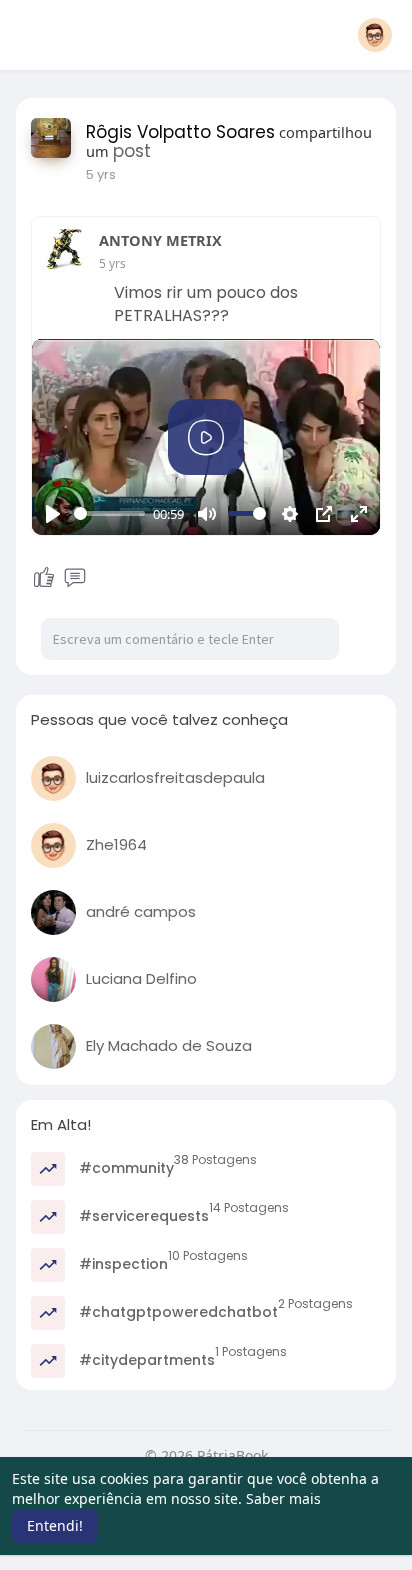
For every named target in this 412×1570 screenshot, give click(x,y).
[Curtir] (44, 578)
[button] (375, 35)
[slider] (109, 513)
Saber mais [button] (283, 1498)
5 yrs (101, 174)
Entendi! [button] (55, 1525)
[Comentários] (75, 578)
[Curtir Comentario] (59, 578)
